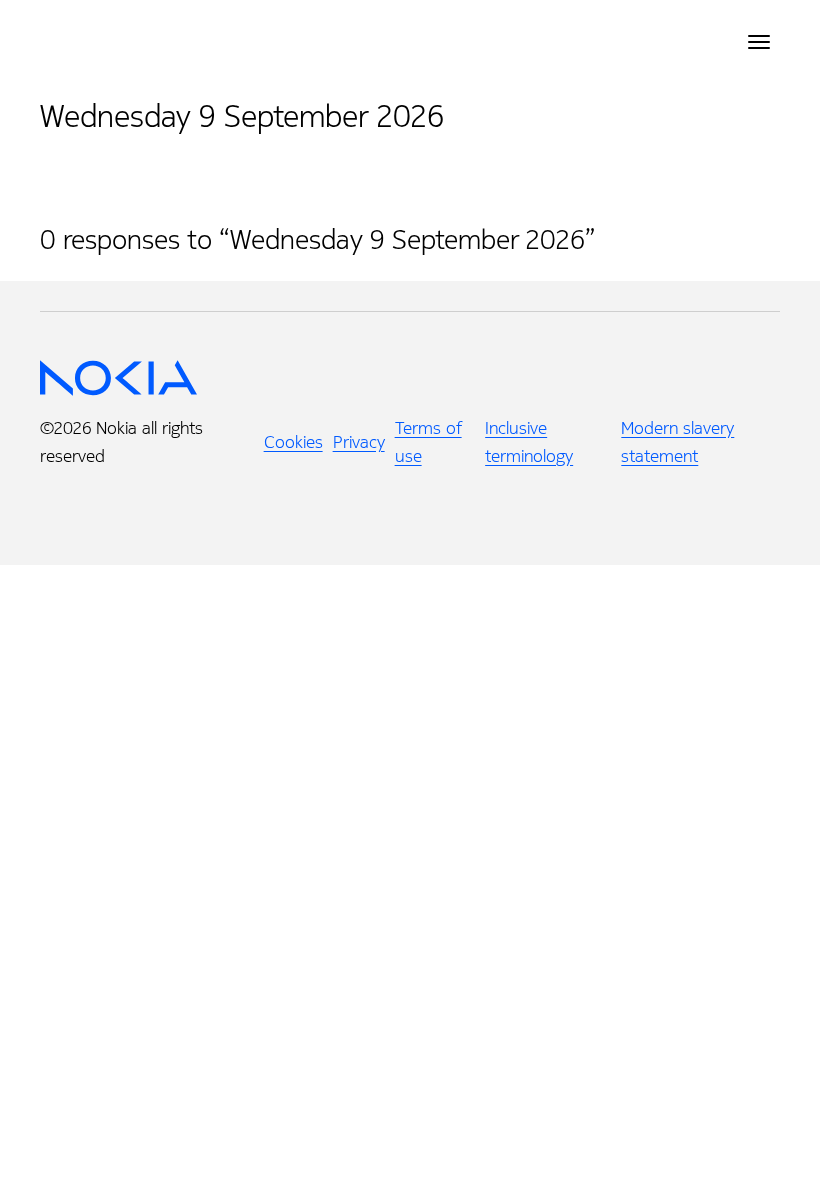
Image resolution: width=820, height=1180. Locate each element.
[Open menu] (759, 42)
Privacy (359, 442)
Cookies (293, 442)
